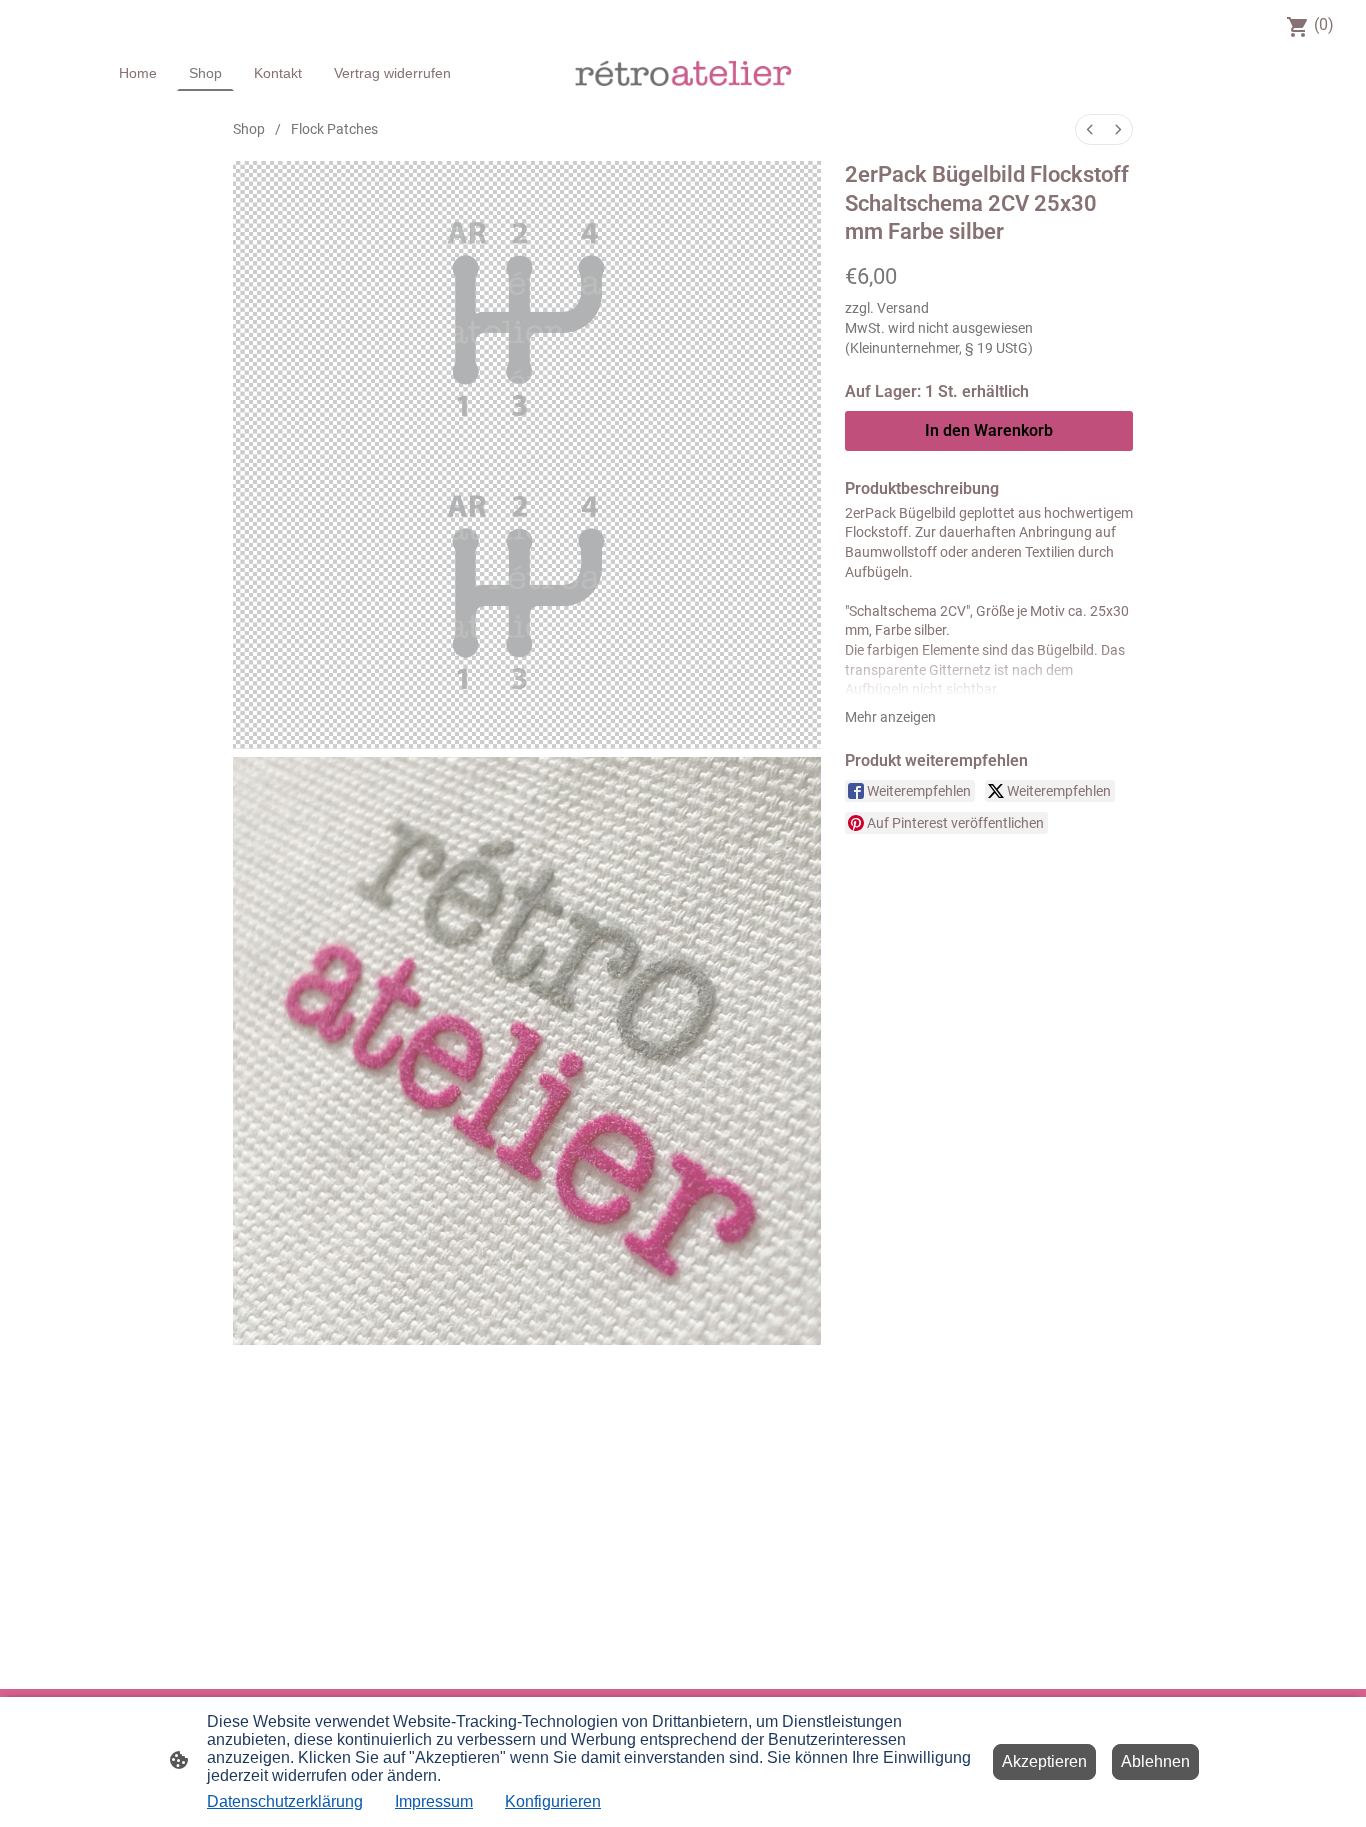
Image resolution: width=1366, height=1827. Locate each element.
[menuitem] (1090, 129)
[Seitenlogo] (683, 72)
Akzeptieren (1044, 1761)
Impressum (434, 1801)
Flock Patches (334, 129)
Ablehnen (1155, 1761)
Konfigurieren (553, 1801)
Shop (249, 129)
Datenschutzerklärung (285, 1801)
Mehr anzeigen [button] (890, 717)
